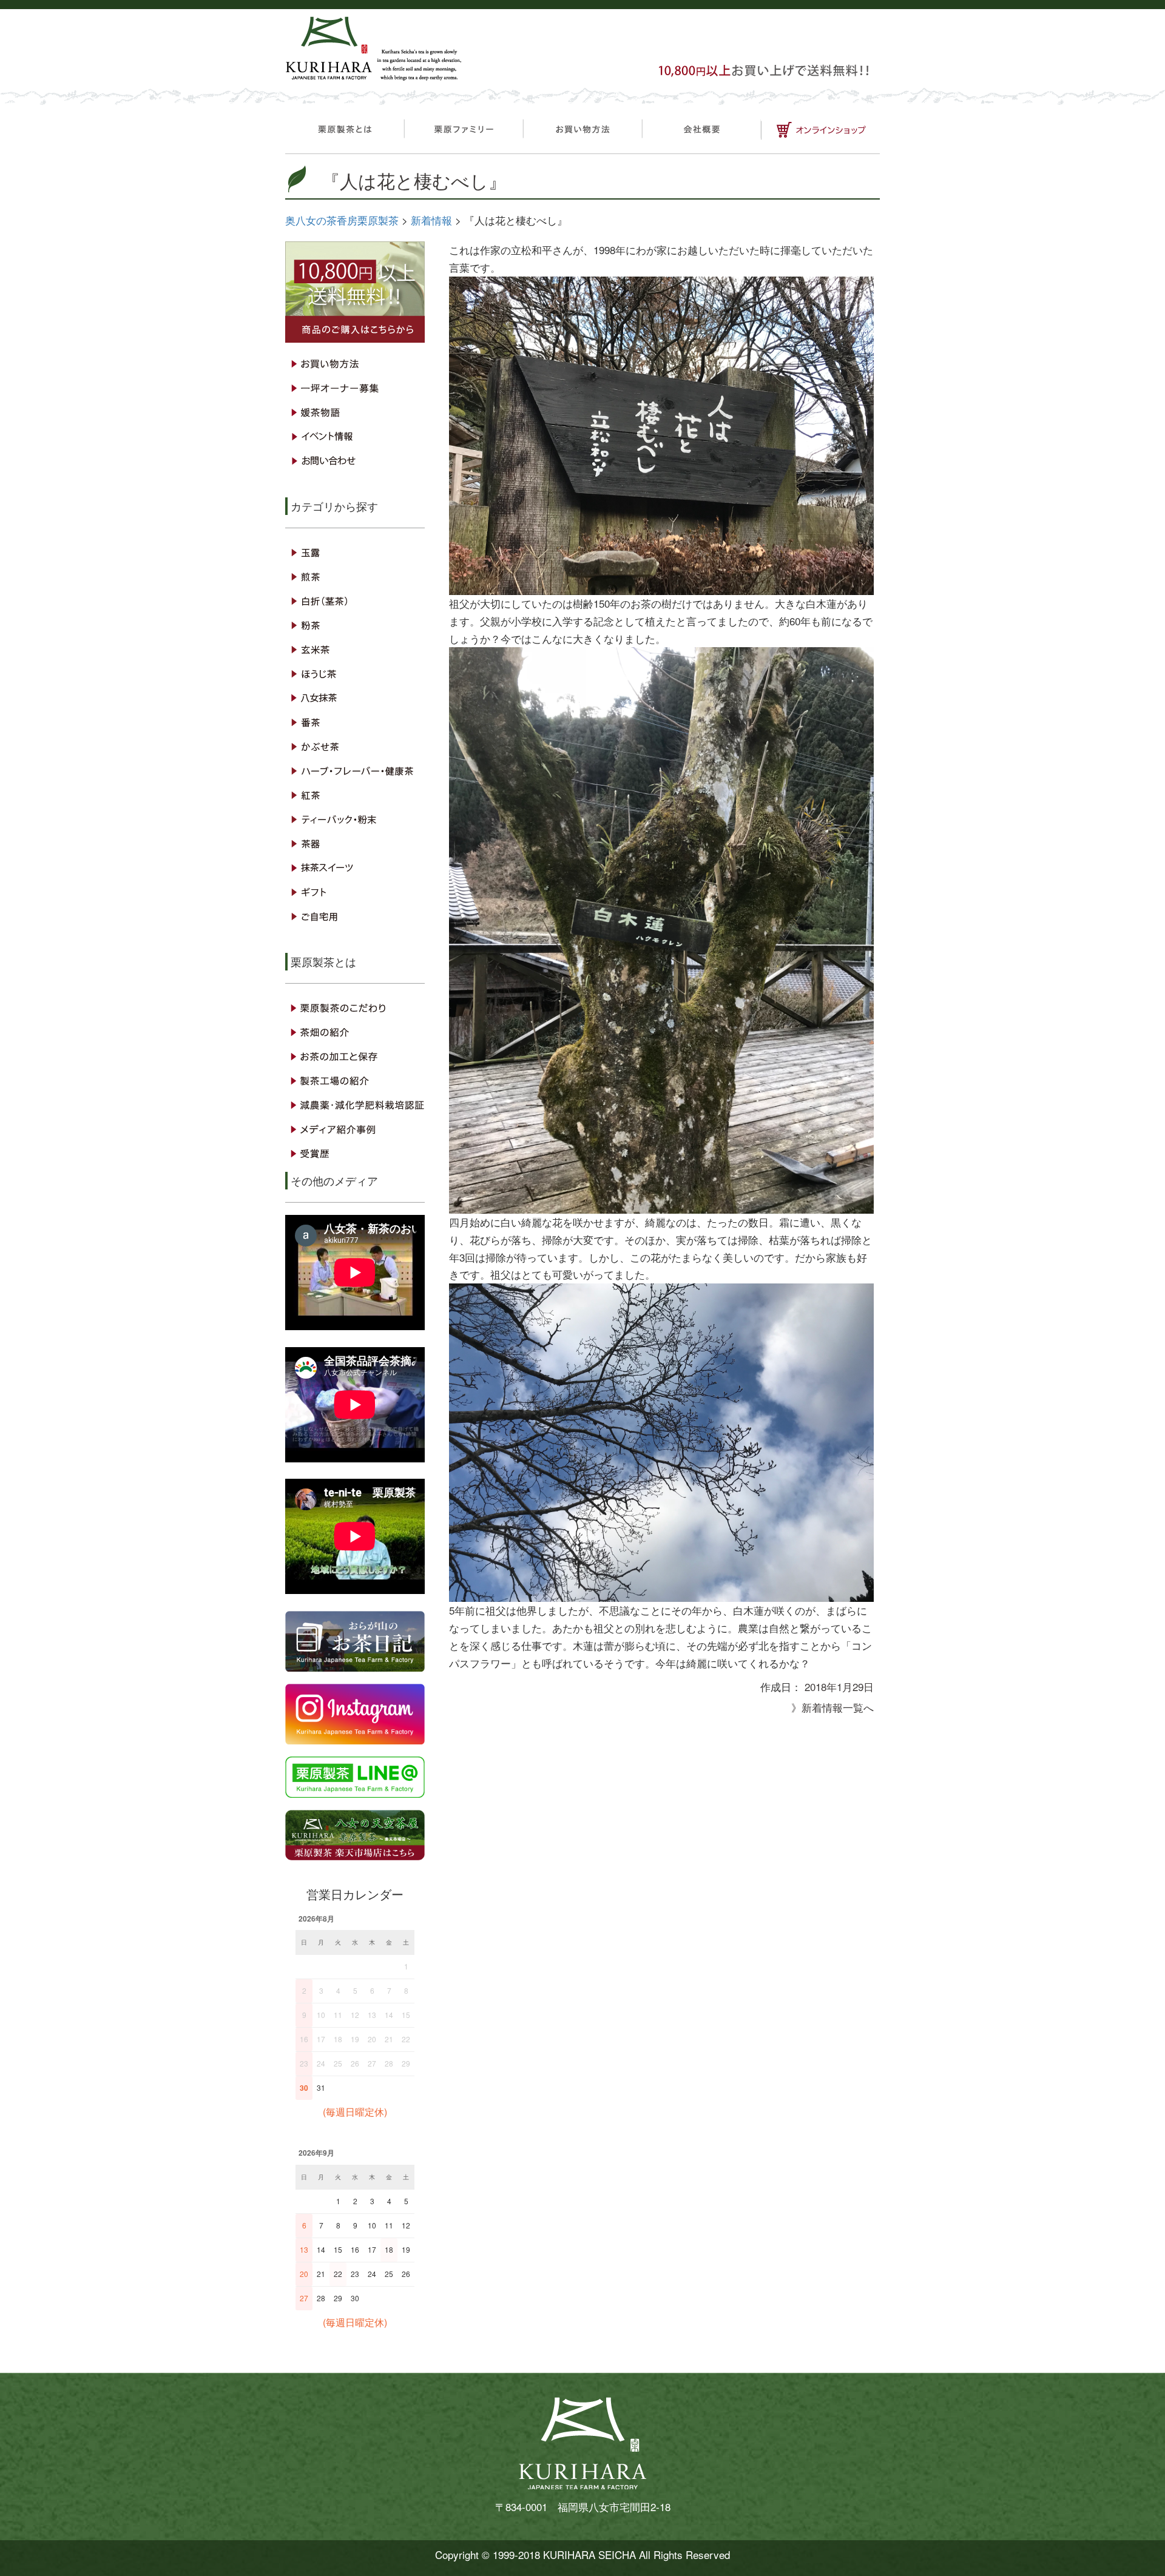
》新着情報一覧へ (832, 1707)
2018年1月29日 (839, 1687)
